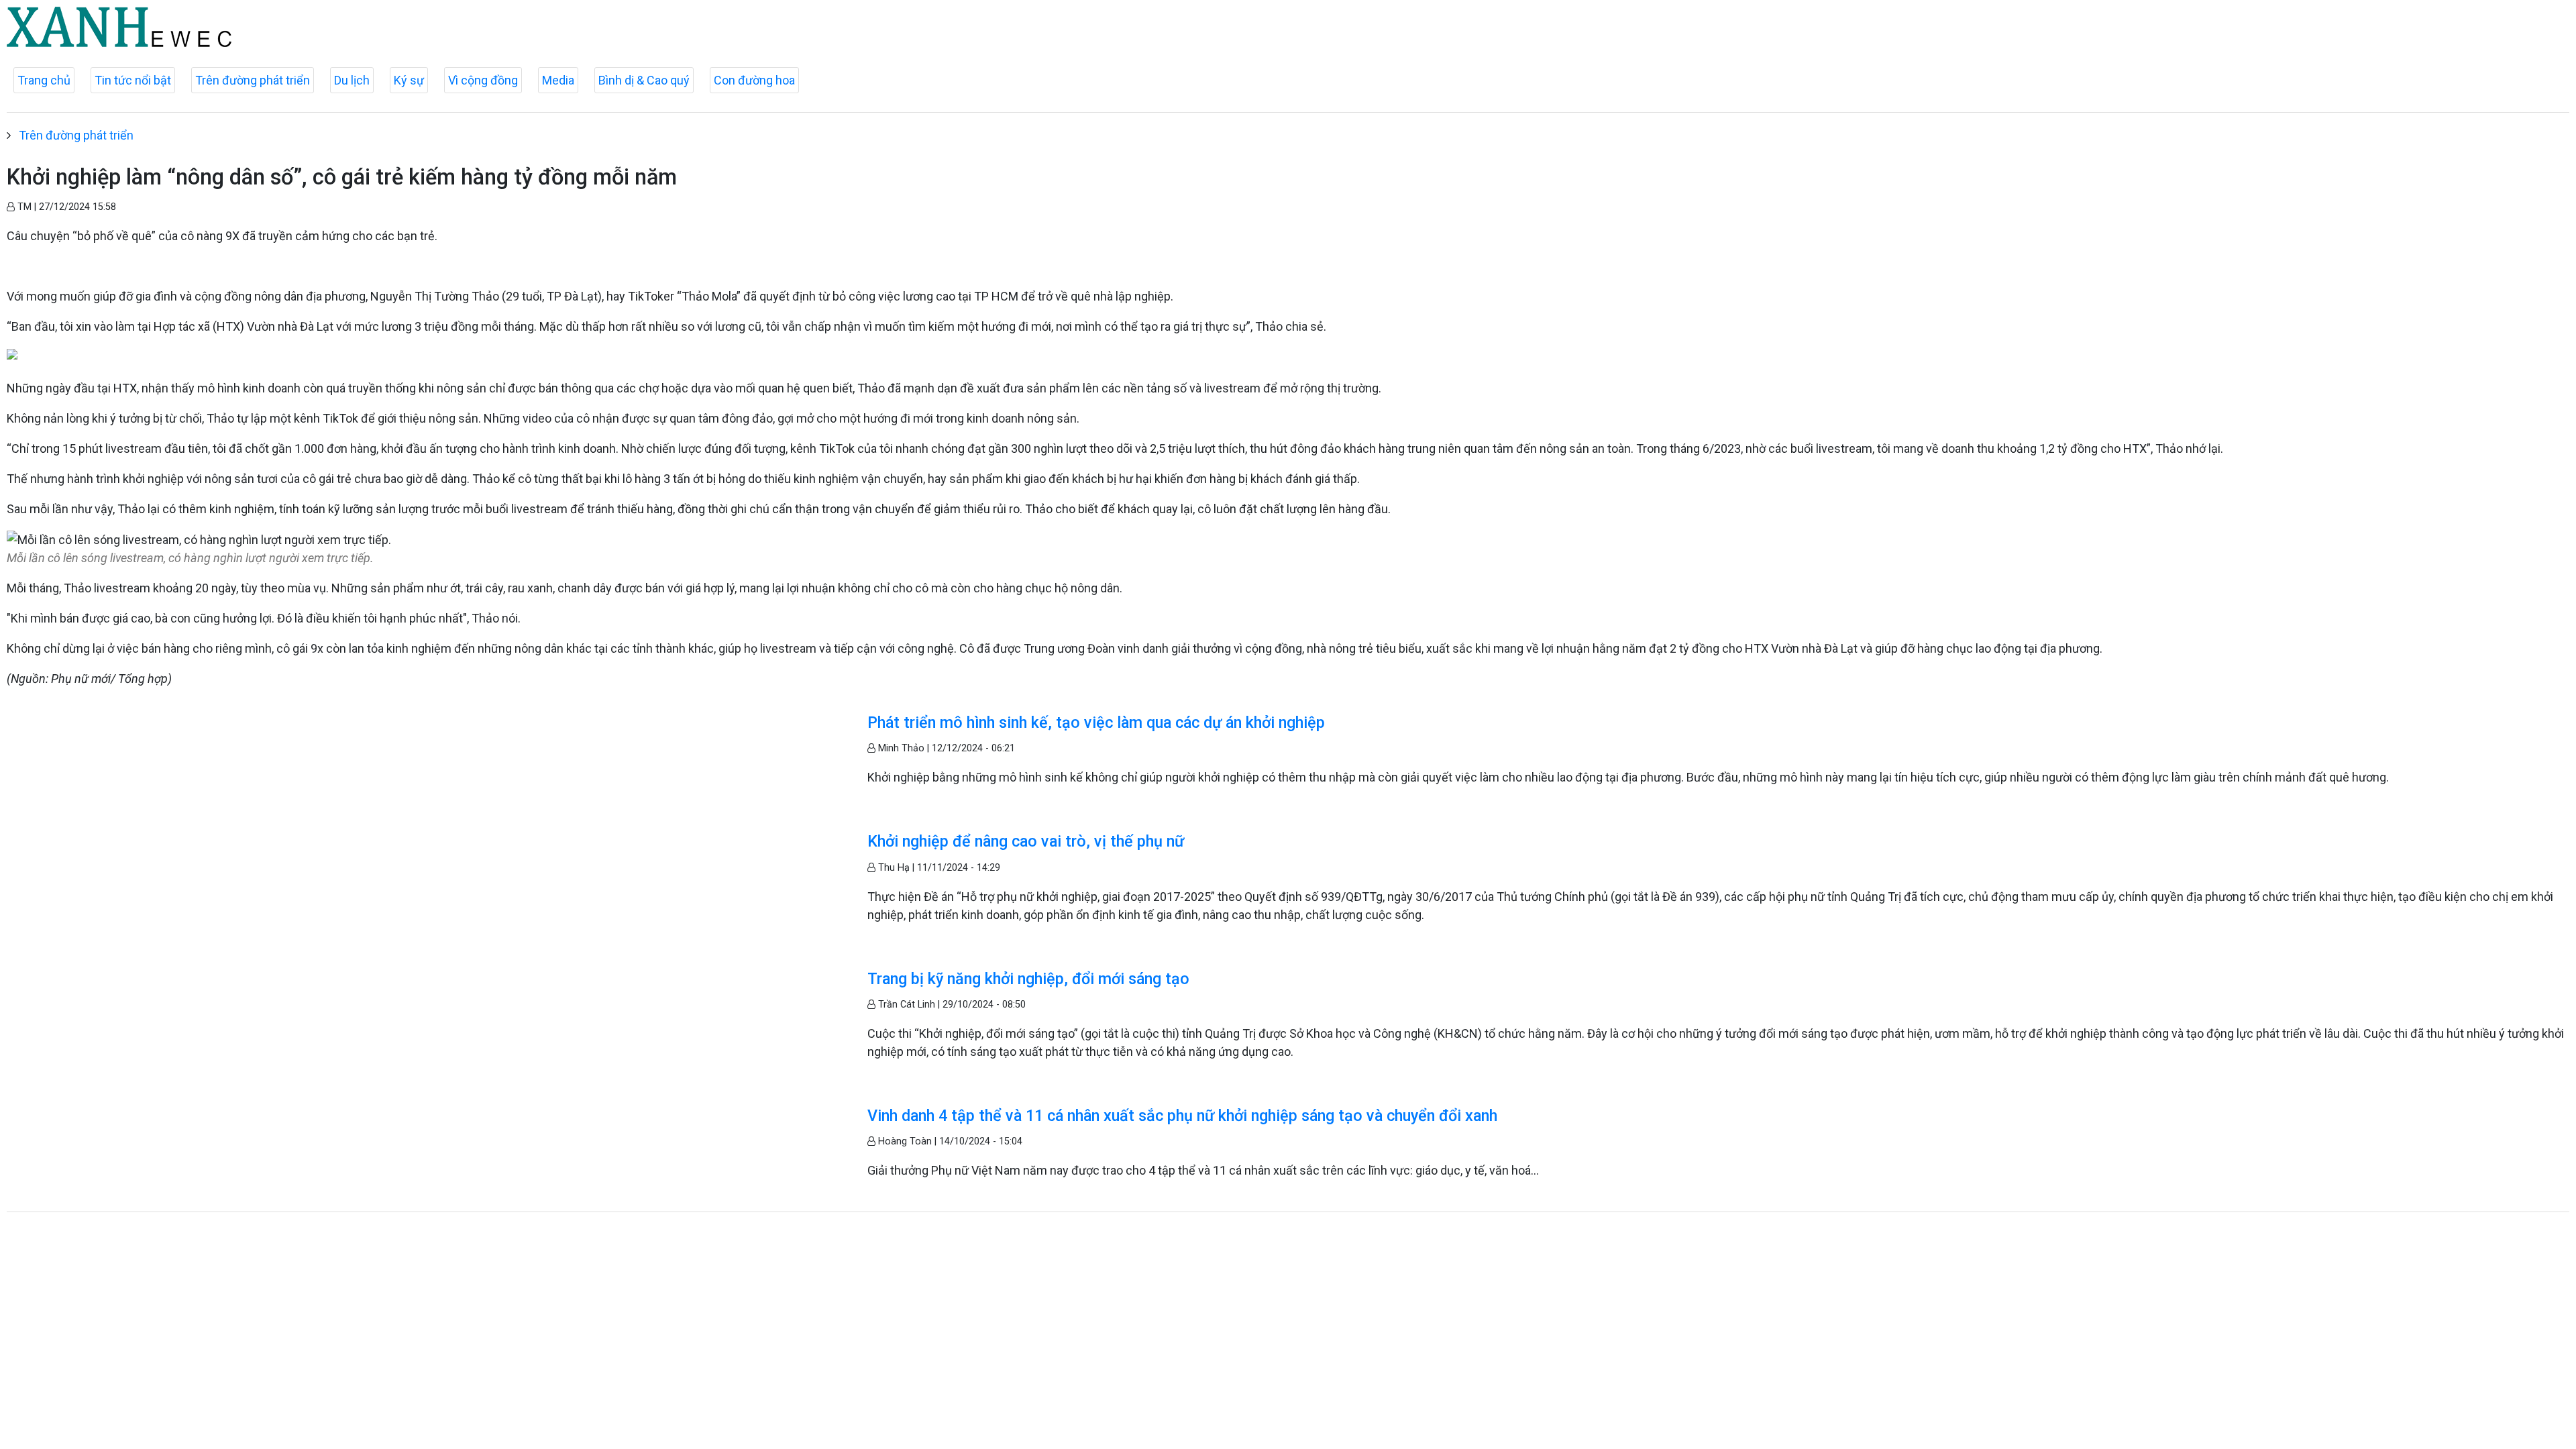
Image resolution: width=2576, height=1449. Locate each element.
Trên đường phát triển (253, 80)
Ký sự (409, 80)
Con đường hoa (754, 80)
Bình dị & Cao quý (644, 80)
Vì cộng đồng (483, 80)
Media (558, 80)
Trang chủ (44, 80)
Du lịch (352, 80)
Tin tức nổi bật (133, 80)
